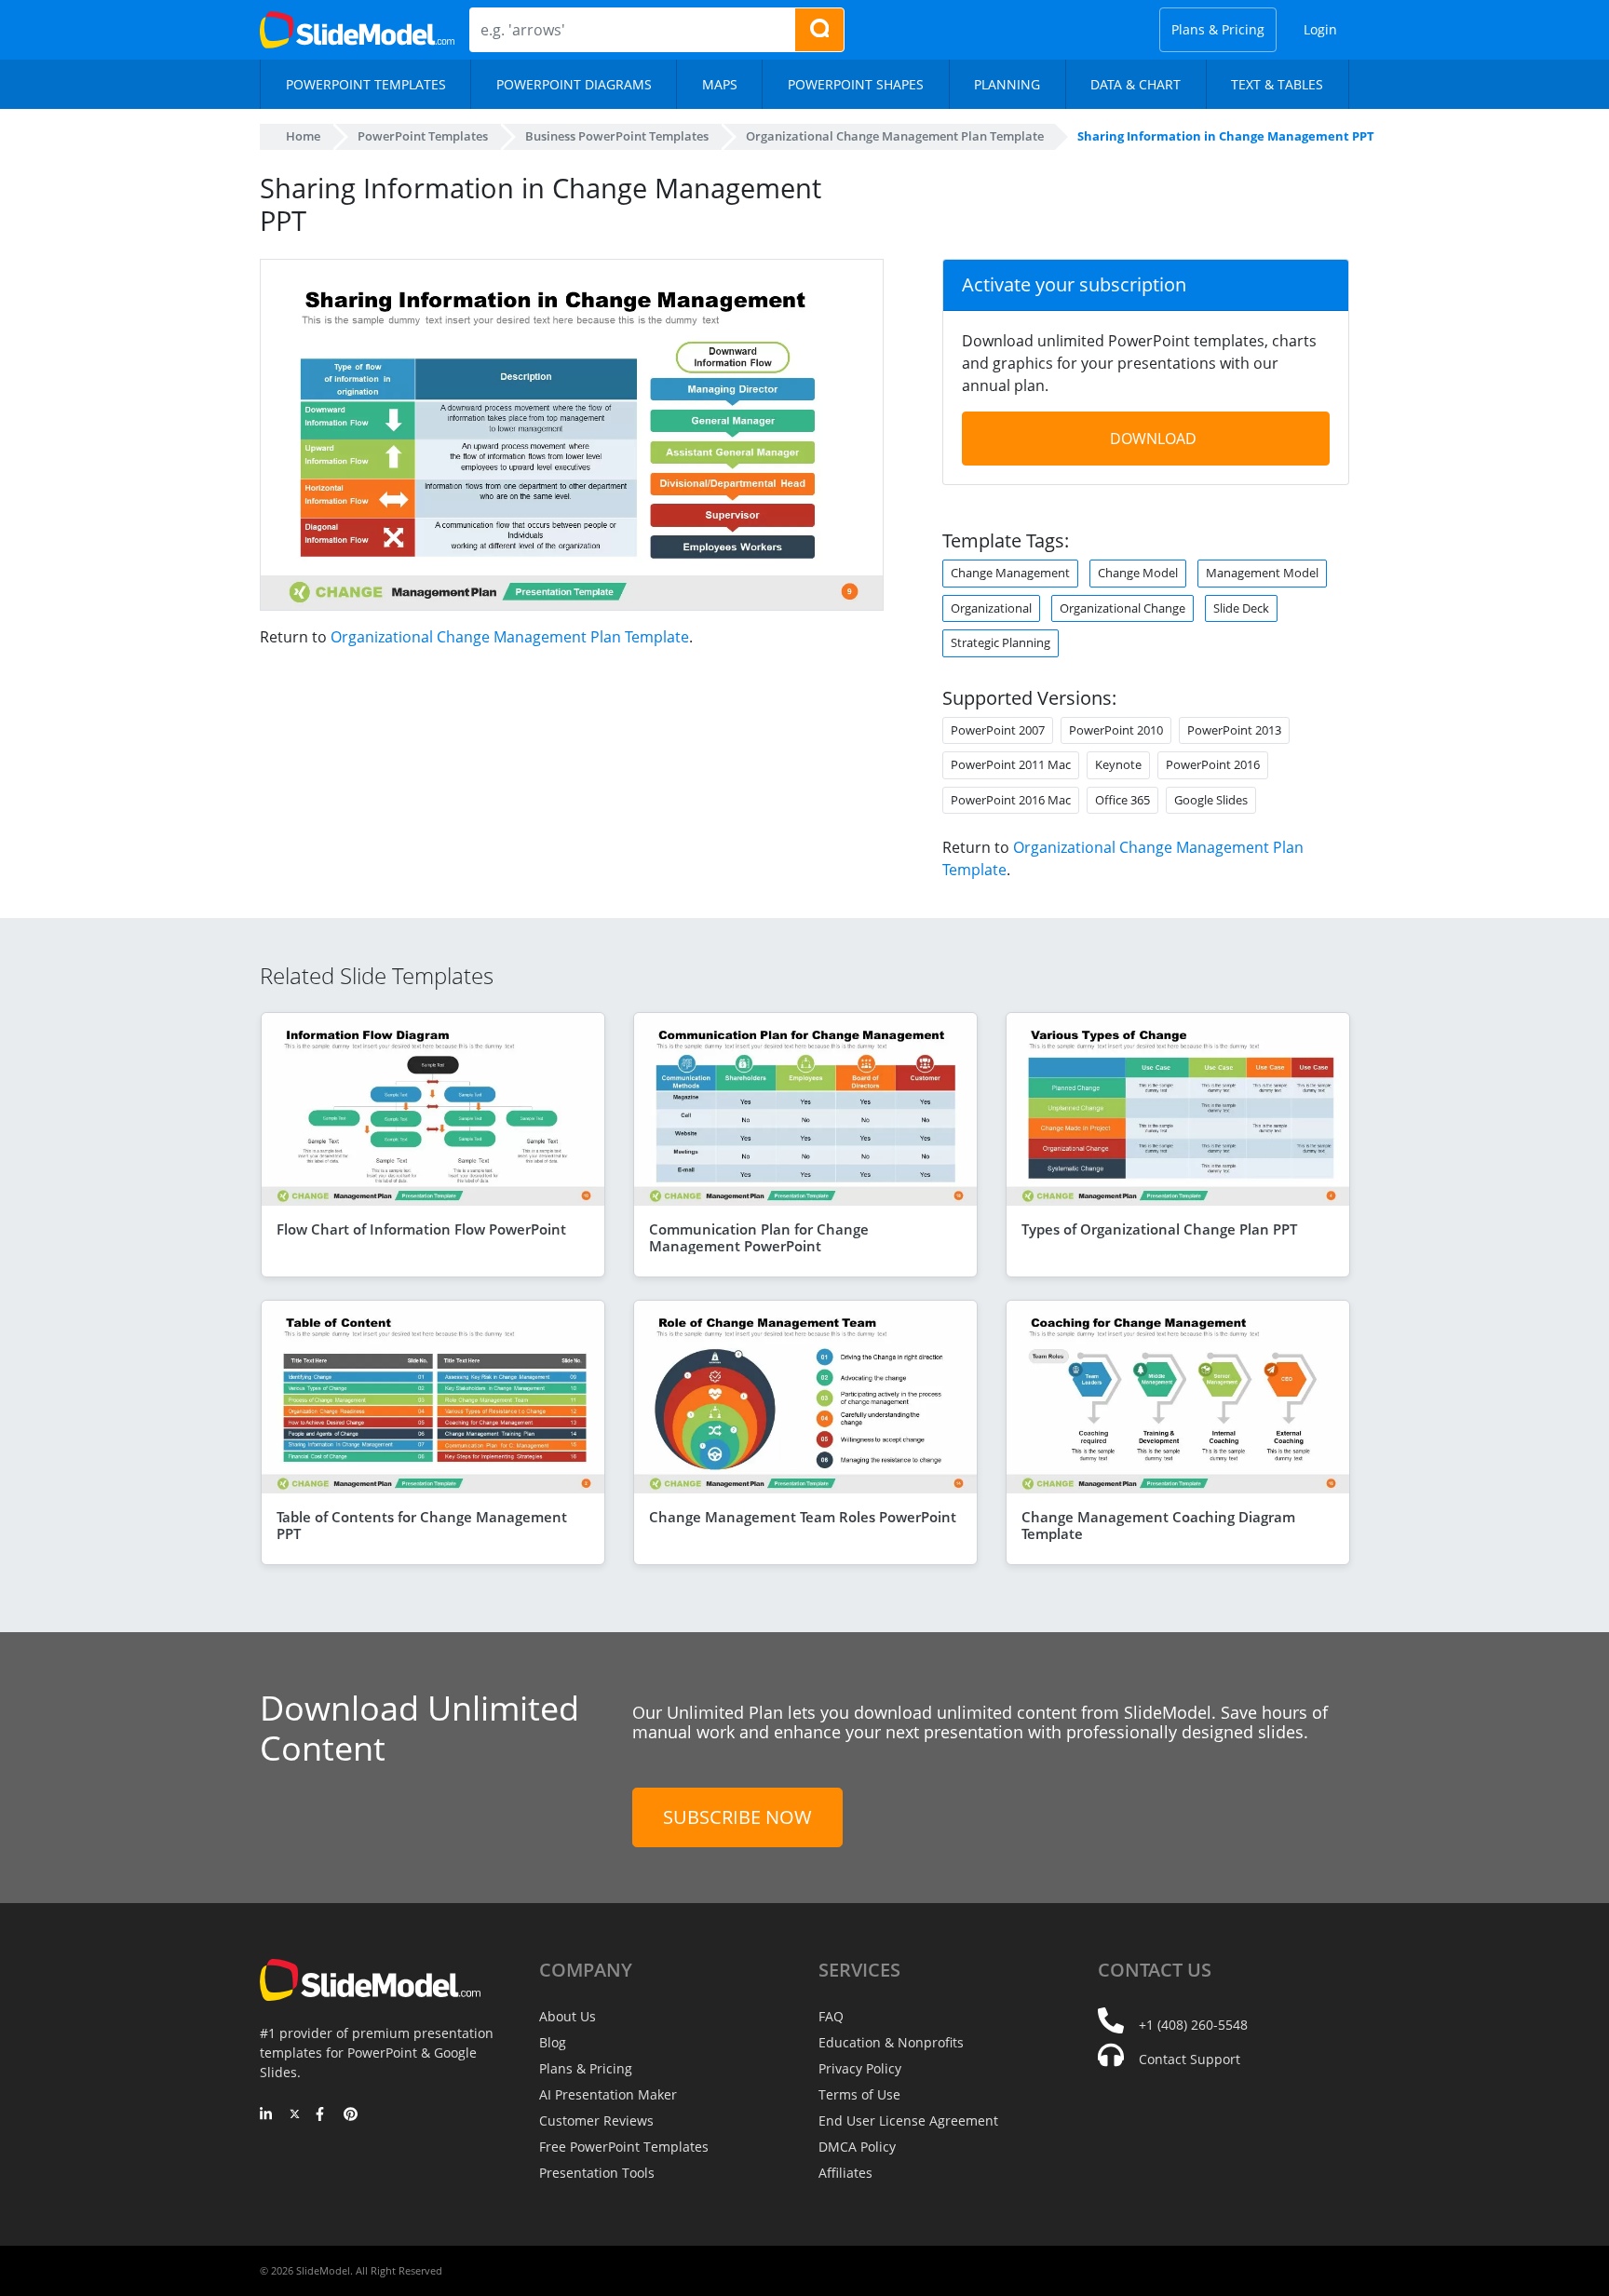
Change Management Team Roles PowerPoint (803, 1517)
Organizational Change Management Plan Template (510, 637)
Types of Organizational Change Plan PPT (1159, 1229)
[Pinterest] (351, 2115)
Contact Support (1190, 2059)
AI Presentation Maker (608, 2094)
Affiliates (845, 2173)
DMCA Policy (857, 2147)
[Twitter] (295, 2115)
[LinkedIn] (267, 2115)
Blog (553, 2042)
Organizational (991, 608)
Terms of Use (859, 2094)
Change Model (1138, 573)
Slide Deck (1241, 608)
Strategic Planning (1001, 642)
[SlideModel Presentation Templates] (357, 30)
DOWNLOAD (1153, 439)
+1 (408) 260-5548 (1193, 2025)
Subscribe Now (737, 1817)
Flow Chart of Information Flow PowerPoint (421, 1229)
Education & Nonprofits (891, 2042)
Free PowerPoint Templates (624, 2147)
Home (303, 136)
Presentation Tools (597, 2173)
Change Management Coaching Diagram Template (1158, 1525)
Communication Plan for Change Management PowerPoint (759, 1237)
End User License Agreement (908, 2120)
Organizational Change (1122, 608)
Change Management (1010, 573)
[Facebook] (323, 2115)
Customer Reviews (596, 2120)
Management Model (1262, 573)
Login (1320, 29)
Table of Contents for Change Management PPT (422, 1525)
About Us (568, 2016)
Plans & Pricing (1218, 29)
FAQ (831, 2016)
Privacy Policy (860, 2068)
